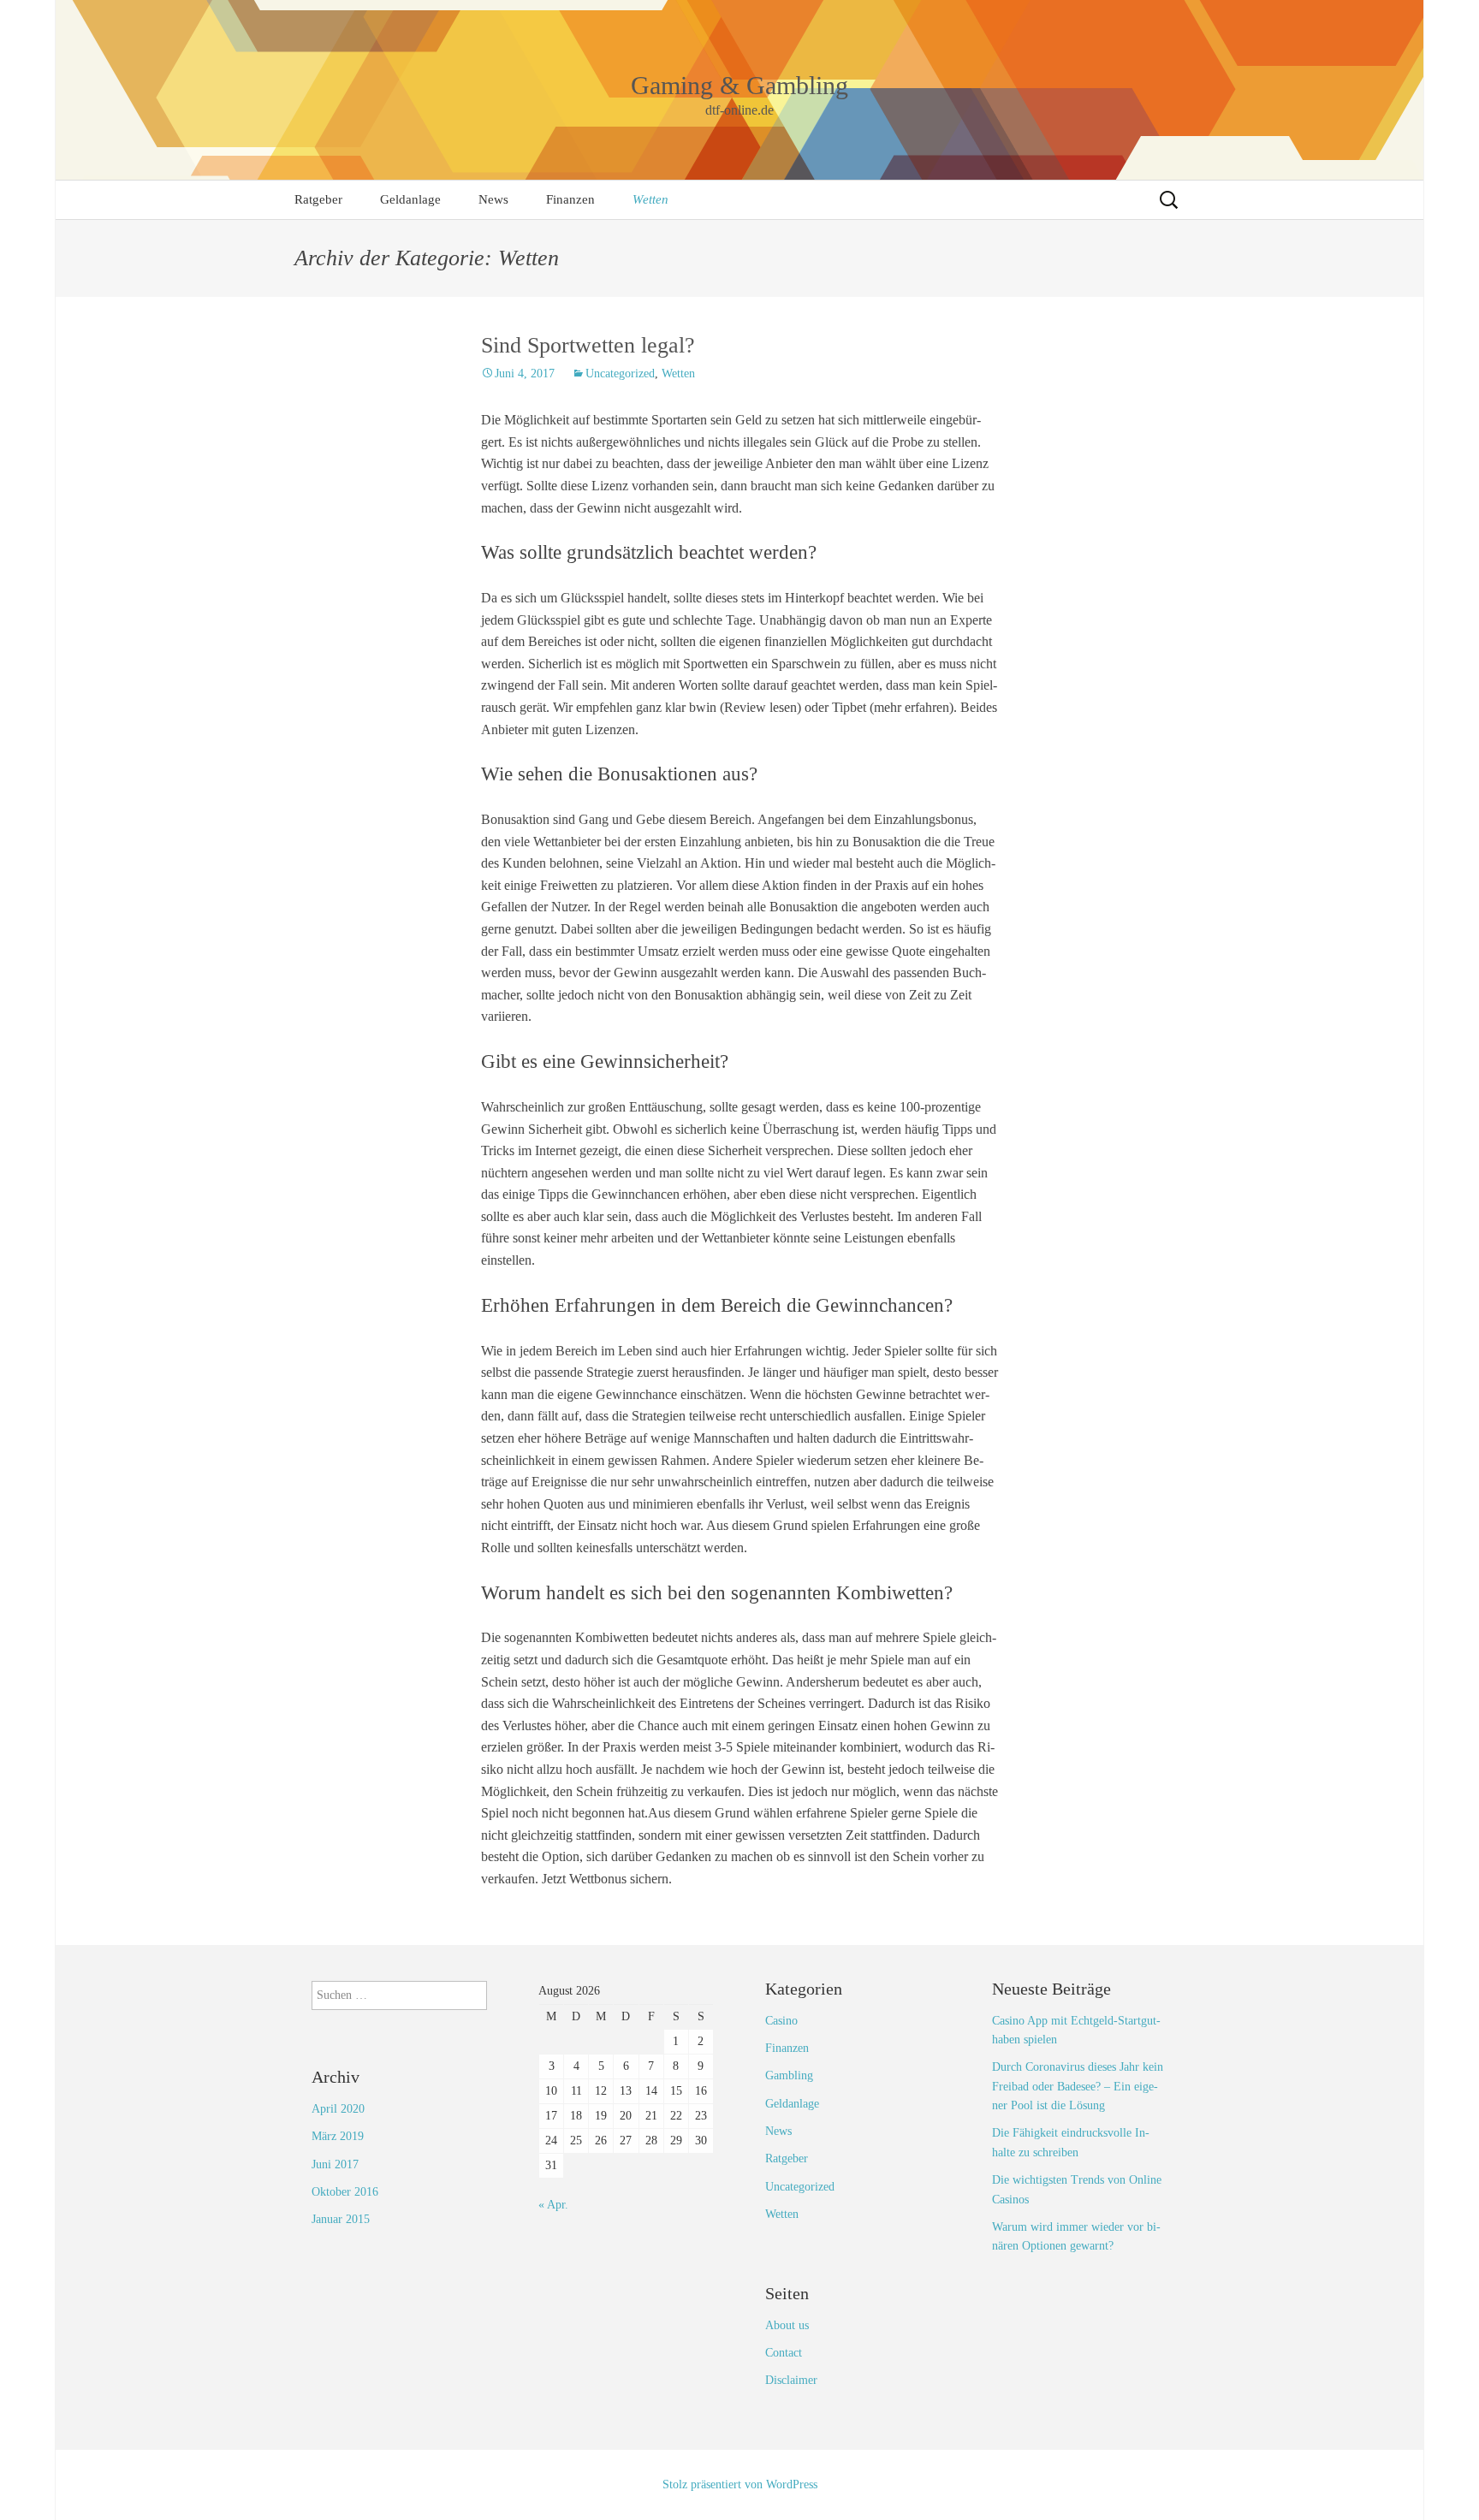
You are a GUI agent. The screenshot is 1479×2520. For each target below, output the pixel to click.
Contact (784, 2353)
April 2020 (338, 2109)
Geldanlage (410, 199)
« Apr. (553, 2205)
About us (787, 2325)
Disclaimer (791, 2380)
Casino (781, 2021)
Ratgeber (318, 199)
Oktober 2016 (345, 2192)
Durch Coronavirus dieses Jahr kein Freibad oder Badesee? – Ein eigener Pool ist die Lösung (1078, 2086)
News (493, 199)
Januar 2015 (341, 2219)
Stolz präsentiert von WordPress (740, 2484)
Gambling (789, 2075)
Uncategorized (620, 374)
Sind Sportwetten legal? (588, 345)
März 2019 (338, 2136)
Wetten (650, 199)
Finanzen (570, 199)
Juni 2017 (335, 2164)
